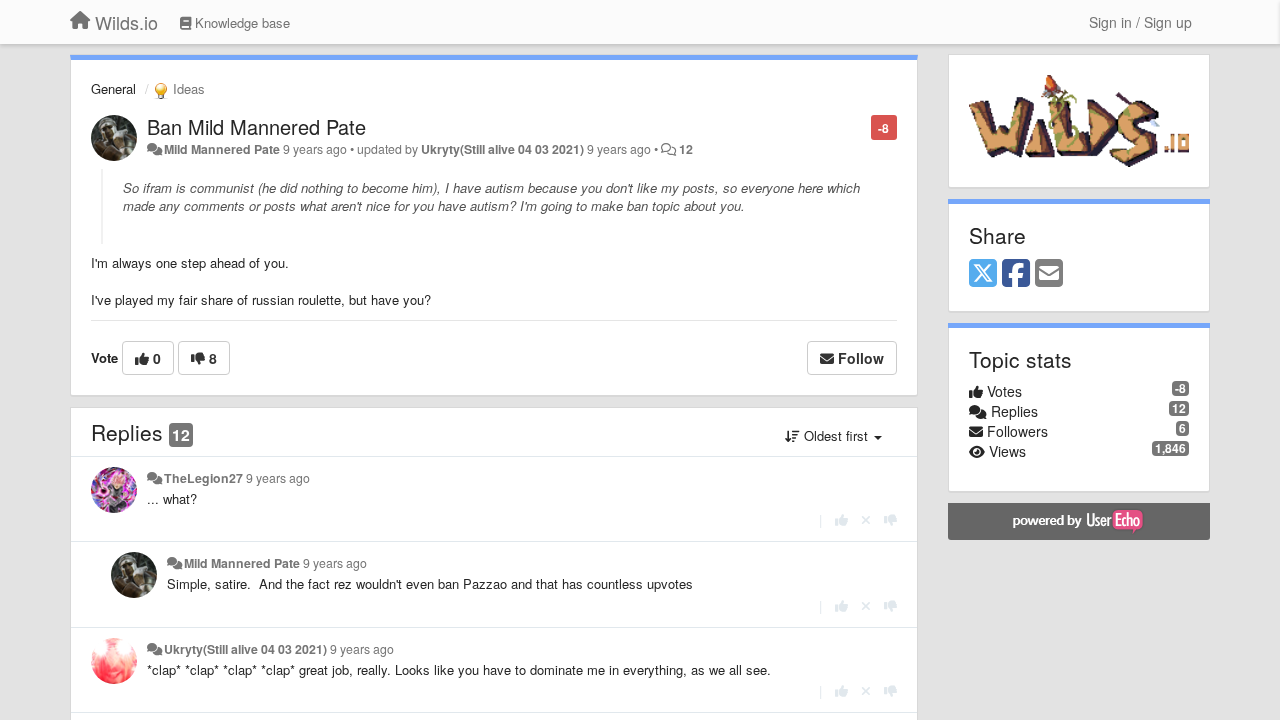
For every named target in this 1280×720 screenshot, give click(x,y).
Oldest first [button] (836, 435)
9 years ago (278, 478)
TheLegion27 (203, 478)
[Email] (1049, 274)
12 (686, 149)
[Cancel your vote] (866, 519)
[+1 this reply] (841, 519)
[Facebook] (1016, 274)
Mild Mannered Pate (222, 149)
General (113, 88)
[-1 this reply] (890, 519)
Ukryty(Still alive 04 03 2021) (502, 149)
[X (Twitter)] (983, 274)
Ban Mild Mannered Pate (256, 126)
